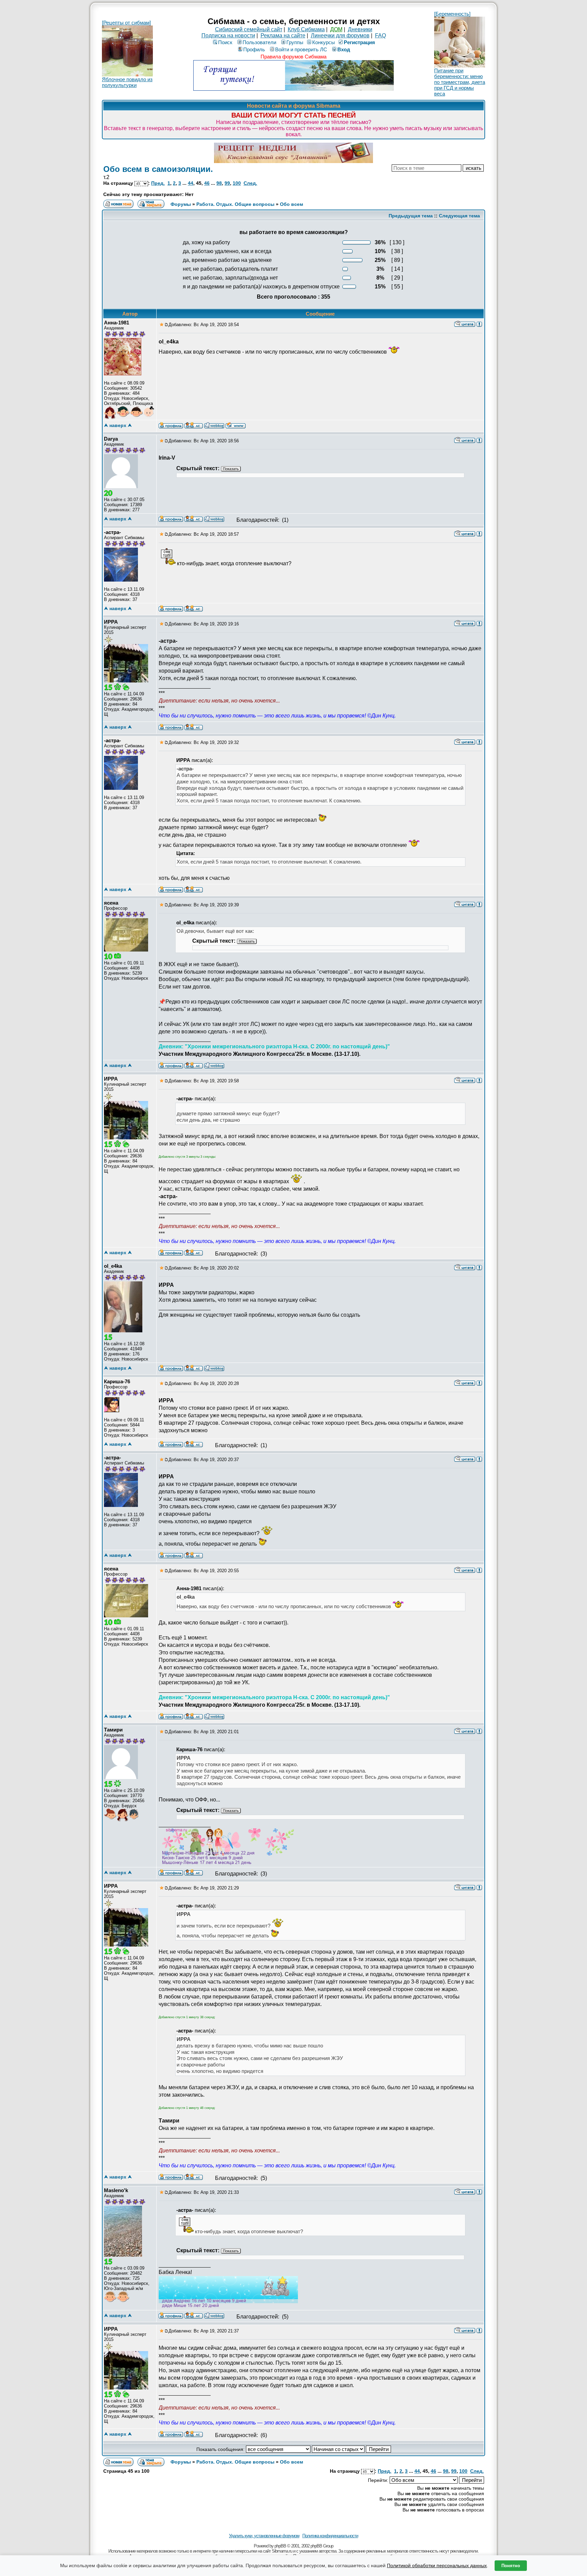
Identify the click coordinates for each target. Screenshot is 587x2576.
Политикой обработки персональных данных (437, 2565)
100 (237, 183)
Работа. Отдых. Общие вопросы (235, 204)
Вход (344, 49)
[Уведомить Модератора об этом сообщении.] (479, 324)
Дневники (360, 29)
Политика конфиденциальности (330, 2536)
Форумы (181, 204)
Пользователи (259, 42)
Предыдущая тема (411, 216)
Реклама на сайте (283, 35)
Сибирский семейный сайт (249, 29)
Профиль (254, 49)
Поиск (225, 42)
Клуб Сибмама (306, 29)
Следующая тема (459, 216)
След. (250, 183)
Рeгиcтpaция (359, 42)
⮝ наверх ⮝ (118, 425)
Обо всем (291, 204)
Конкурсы (324, 42)
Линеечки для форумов (340, 35)
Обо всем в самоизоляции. (158, 169)
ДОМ (336, 29)
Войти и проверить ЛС (301, 49)
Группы (295, 42)
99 (227, 183)
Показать (231, 469)
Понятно (511, 2566)
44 (191, 183)
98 (219, 183)
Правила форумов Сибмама (293, 57)
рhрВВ (280, 2546)
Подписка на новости (228, 35)
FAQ (380, 35)
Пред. (158, 183)
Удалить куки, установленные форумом (264, 2536)
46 (207, 183)
